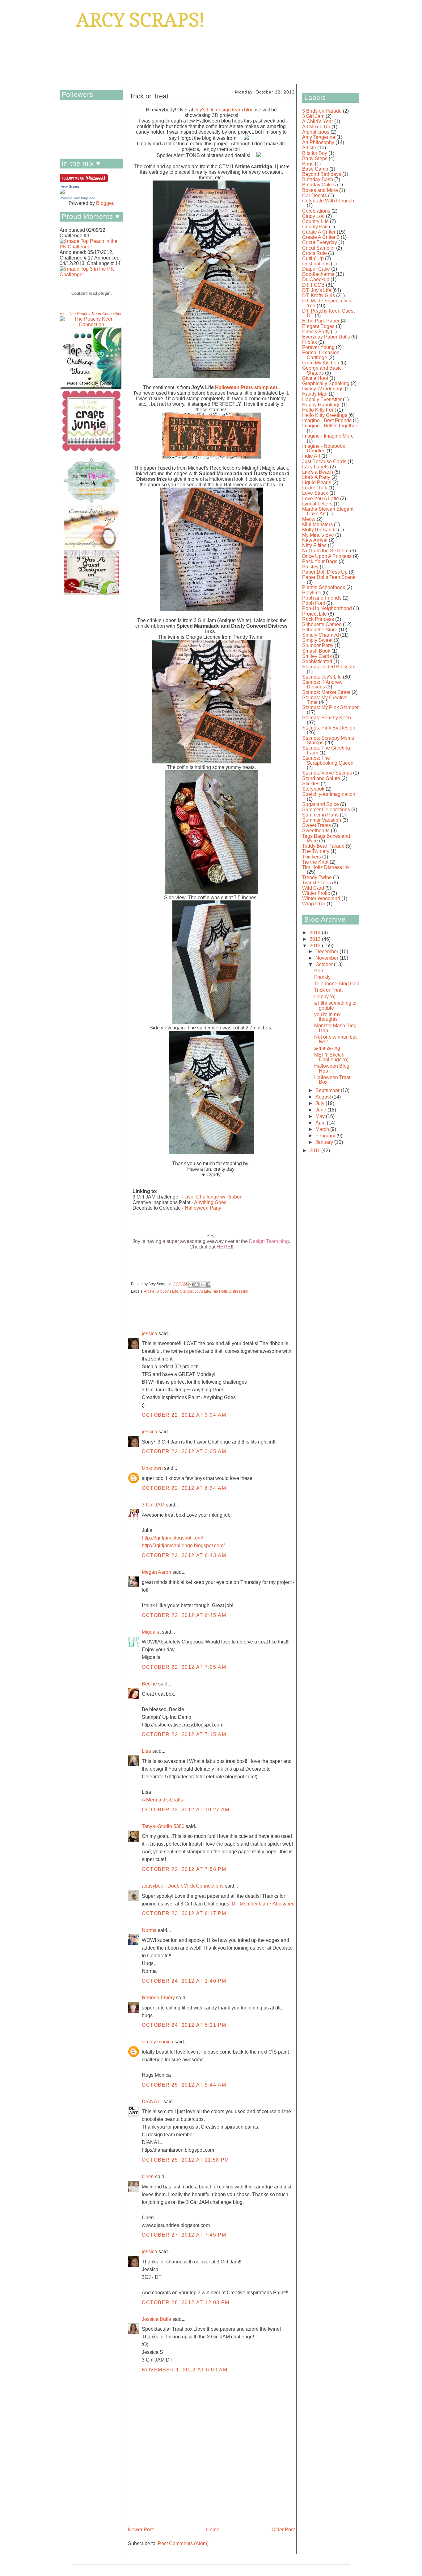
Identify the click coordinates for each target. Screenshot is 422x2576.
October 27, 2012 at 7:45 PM (184, 2235)
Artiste (149, 1291)
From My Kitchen (321, 363)
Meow (309, 519)
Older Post (283, 2530)
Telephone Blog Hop (337, 984)
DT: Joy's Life (167, 1291)
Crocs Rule (314, 253)
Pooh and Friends (322, 598)
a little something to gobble (335, 1005)
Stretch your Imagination (329, 794)
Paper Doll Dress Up (325, 572)
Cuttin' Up (313, 258)
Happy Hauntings (321, 405)
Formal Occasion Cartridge (321, 355)
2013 (316, 939)
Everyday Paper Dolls (326, 337)
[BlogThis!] (196, 1285)
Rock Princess (318, 619)
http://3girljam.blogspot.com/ (172, 1538)
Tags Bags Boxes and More (326, 839)
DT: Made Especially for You (328, 303)
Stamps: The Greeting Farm (326, 750)
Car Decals (314, 195)
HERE (224, 1247)
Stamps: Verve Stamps (327, 773)
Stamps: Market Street (326, 692)
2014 (316, 933)
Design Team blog (269, 1241)
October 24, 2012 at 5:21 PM (184, 2025)
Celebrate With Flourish (328, 201)
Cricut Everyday (320, 242)
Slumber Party (318, 645)
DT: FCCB (313, 285)
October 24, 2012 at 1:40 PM (184, 1981)
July (321, 1103)
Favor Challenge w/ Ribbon (212, 1197)
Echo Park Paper (321, 321)
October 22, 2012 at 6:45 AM (184, 1615)
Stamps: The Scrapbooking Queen (328, 760)
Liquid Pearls (317, 482)
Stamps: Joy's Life (195, 1291)
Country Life (315, 221)
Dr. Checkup (316, 279)
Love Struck (315, 493)
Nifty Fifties (314, 545)
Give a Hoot (315, 378)
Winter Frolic (316, 893)
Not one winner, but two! (335, 1039)
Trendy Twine (317, 877)
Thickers (312, 857)
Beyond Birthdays (322, 174)
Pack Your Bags (320, 561)
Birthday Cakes (319, 185)
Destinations (316, 264)
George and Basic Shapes (322, 370)
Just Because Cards (324, 461)
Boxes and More (320, 190)
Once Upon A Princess (327, 556)
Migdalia (151, 1632)
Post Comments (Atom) (183, 2543)
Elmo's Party (316, 332)
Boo (319, 971)
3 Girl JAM (153, 1505)
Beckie (149, 1684)
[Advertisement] (321, 1252)
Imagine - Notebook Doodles (324, 449)
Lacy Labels (315, 467)
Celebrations (316, 211)
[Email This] (191, 1285)
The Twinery (316, 851)
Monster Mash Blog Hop (335, 1028)
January (325, 1142)
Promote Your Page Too (77, 198)
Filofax (310, 342)
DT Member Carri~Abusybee (263, 1904)
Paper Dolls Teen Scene (329, 577)
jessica (150, 1334)
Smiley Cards (317, 656)
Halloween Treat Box (332, 1080)
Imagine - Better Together (330, 426)
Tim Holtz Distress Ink (230, 1291)
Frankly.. (323, 977)
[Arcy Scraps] (62, 192)
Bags (308, 164)
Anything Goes (210, 1202)
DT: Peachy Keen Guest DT (328, 313)
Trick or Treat (328, 990)
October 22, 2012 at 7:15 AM (184, 1734)
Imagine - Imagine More (328, 436)
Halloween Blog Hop (332, 1068)
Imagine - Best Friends (327, 420)
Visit (91, 314)
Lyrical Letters (317, 504)
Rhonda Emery (158, 1998)
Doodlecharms (318, 274)
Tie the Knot (315, 862)
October (325, 964)
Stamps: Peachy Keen (327, 718)
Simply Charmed (321, 635)
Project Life (314, 614)
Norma (149, 1930)
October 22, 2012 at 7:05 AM (184, 1667)
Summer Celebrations (326, 810)
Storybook (313, 789)
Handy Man (315, 394)
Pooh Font (314, 603)
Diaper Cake (316, 269)
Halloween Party (203, 1208)
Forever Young (318, 347)
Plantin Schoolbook (324, 587)
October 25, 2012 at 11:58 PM (186, 2160)
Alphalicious (316, 132)
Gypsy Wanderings (323, 389)
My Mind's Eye (318, 535)
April (321, 1123)
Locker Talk (315, 488)
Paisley (310, 567)
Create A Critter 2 (321, 237)
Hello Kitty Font (319, 410)
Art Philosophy (318, 142)
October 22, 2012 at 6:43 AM (184, 1555)
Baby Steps (315, 158)
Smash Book (316, 651)
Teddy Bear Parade (323, 846)
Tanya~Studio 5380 (163, 1826)
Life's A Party (316, 477)
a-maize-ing (327, 1048)
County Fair (315, 227)
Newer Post (141, 2530)
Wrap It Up (314, 904)
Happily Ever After (322, 399)
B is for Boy (315, 153)
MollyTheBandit (319, 530)
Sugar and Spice (321, 804)
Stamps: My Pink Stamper (330, 707)
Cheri (148, 2177)
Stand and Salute (321, 778)
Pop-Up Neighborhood (327, 608)
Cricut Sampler (319, 248)
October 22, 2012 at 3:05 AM (184, 1451)
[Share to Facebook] (208, 1285)
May (321, 1116)
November (327, 958)
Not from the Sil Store (325, 551)
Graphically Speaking (326, 383)
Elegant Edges (318, 326)
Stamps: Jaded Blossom (329, 667)
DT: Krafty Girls (319, 295)
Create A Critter (319, 232)
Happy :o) (325, 997)
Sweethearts (316, 831)
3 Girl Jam (313, 116)
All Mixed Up (316, 127)
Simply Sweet (317, 640)
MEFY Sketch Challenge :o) (331, 1057)
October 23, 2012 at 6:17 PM (184, 1913)
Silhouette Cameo (322, 624)
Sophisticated (317, 661)
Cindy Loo (313, 216)
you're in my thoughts (327, 1017)
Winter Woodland (321, 898)
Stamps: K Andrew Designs (322, 685)
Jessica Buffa (156, 2319)
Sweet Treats (316, 825)
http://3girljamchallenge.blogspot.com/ (183, 1546)
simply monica (158, 2042)
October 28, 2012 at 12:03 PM (186, 2302)
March (323, 1129)
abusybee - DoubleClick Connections (183, 1886)
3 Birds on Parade (322, 111)
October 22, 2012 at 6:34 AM (184, 1488)
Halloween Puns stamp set (246, 387)
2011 (315, 1151)
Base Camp (315, 169)
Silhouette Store (320, 630)
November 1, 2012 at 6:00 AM (185, 2370)
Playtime (312, 593)
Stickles (311, 784)
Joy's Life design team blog (224, 110)
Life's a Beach (318, 472)
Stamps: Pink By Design (329, 728)
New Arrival (315, 540)
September (328, 1090)
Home (213, 2530)
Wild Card (313, 888)
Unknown (152, 1468)
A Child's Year (318, 121)
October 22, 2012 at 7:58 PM (184, 1869)
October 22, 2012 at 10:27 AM (186, 1810)
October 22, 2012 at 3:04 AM (184, 1415)
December (327, 951)
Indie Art (311, 456)
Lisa (146, 1751)
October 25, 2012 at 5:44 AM (184, 2085)
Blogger (105, 203)
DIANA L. (152, 2102)
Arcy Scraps (70, 186)
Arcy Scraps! (140, 20)
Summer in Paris (320, 815)
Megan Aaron (156, 1572)
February (326, 1136)
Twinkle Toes (316, 883)
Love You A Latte (321, 499)
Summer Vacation (322, 820)
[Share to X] (202, 1285)
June (321, 1110)
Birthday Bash (318, 179)
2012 (316, 946)
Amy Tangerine (319, 137)
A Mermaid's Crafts (162, 1800)
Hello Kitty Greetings (325, 415)
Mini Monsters (317, 524)
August (324, 1097)
